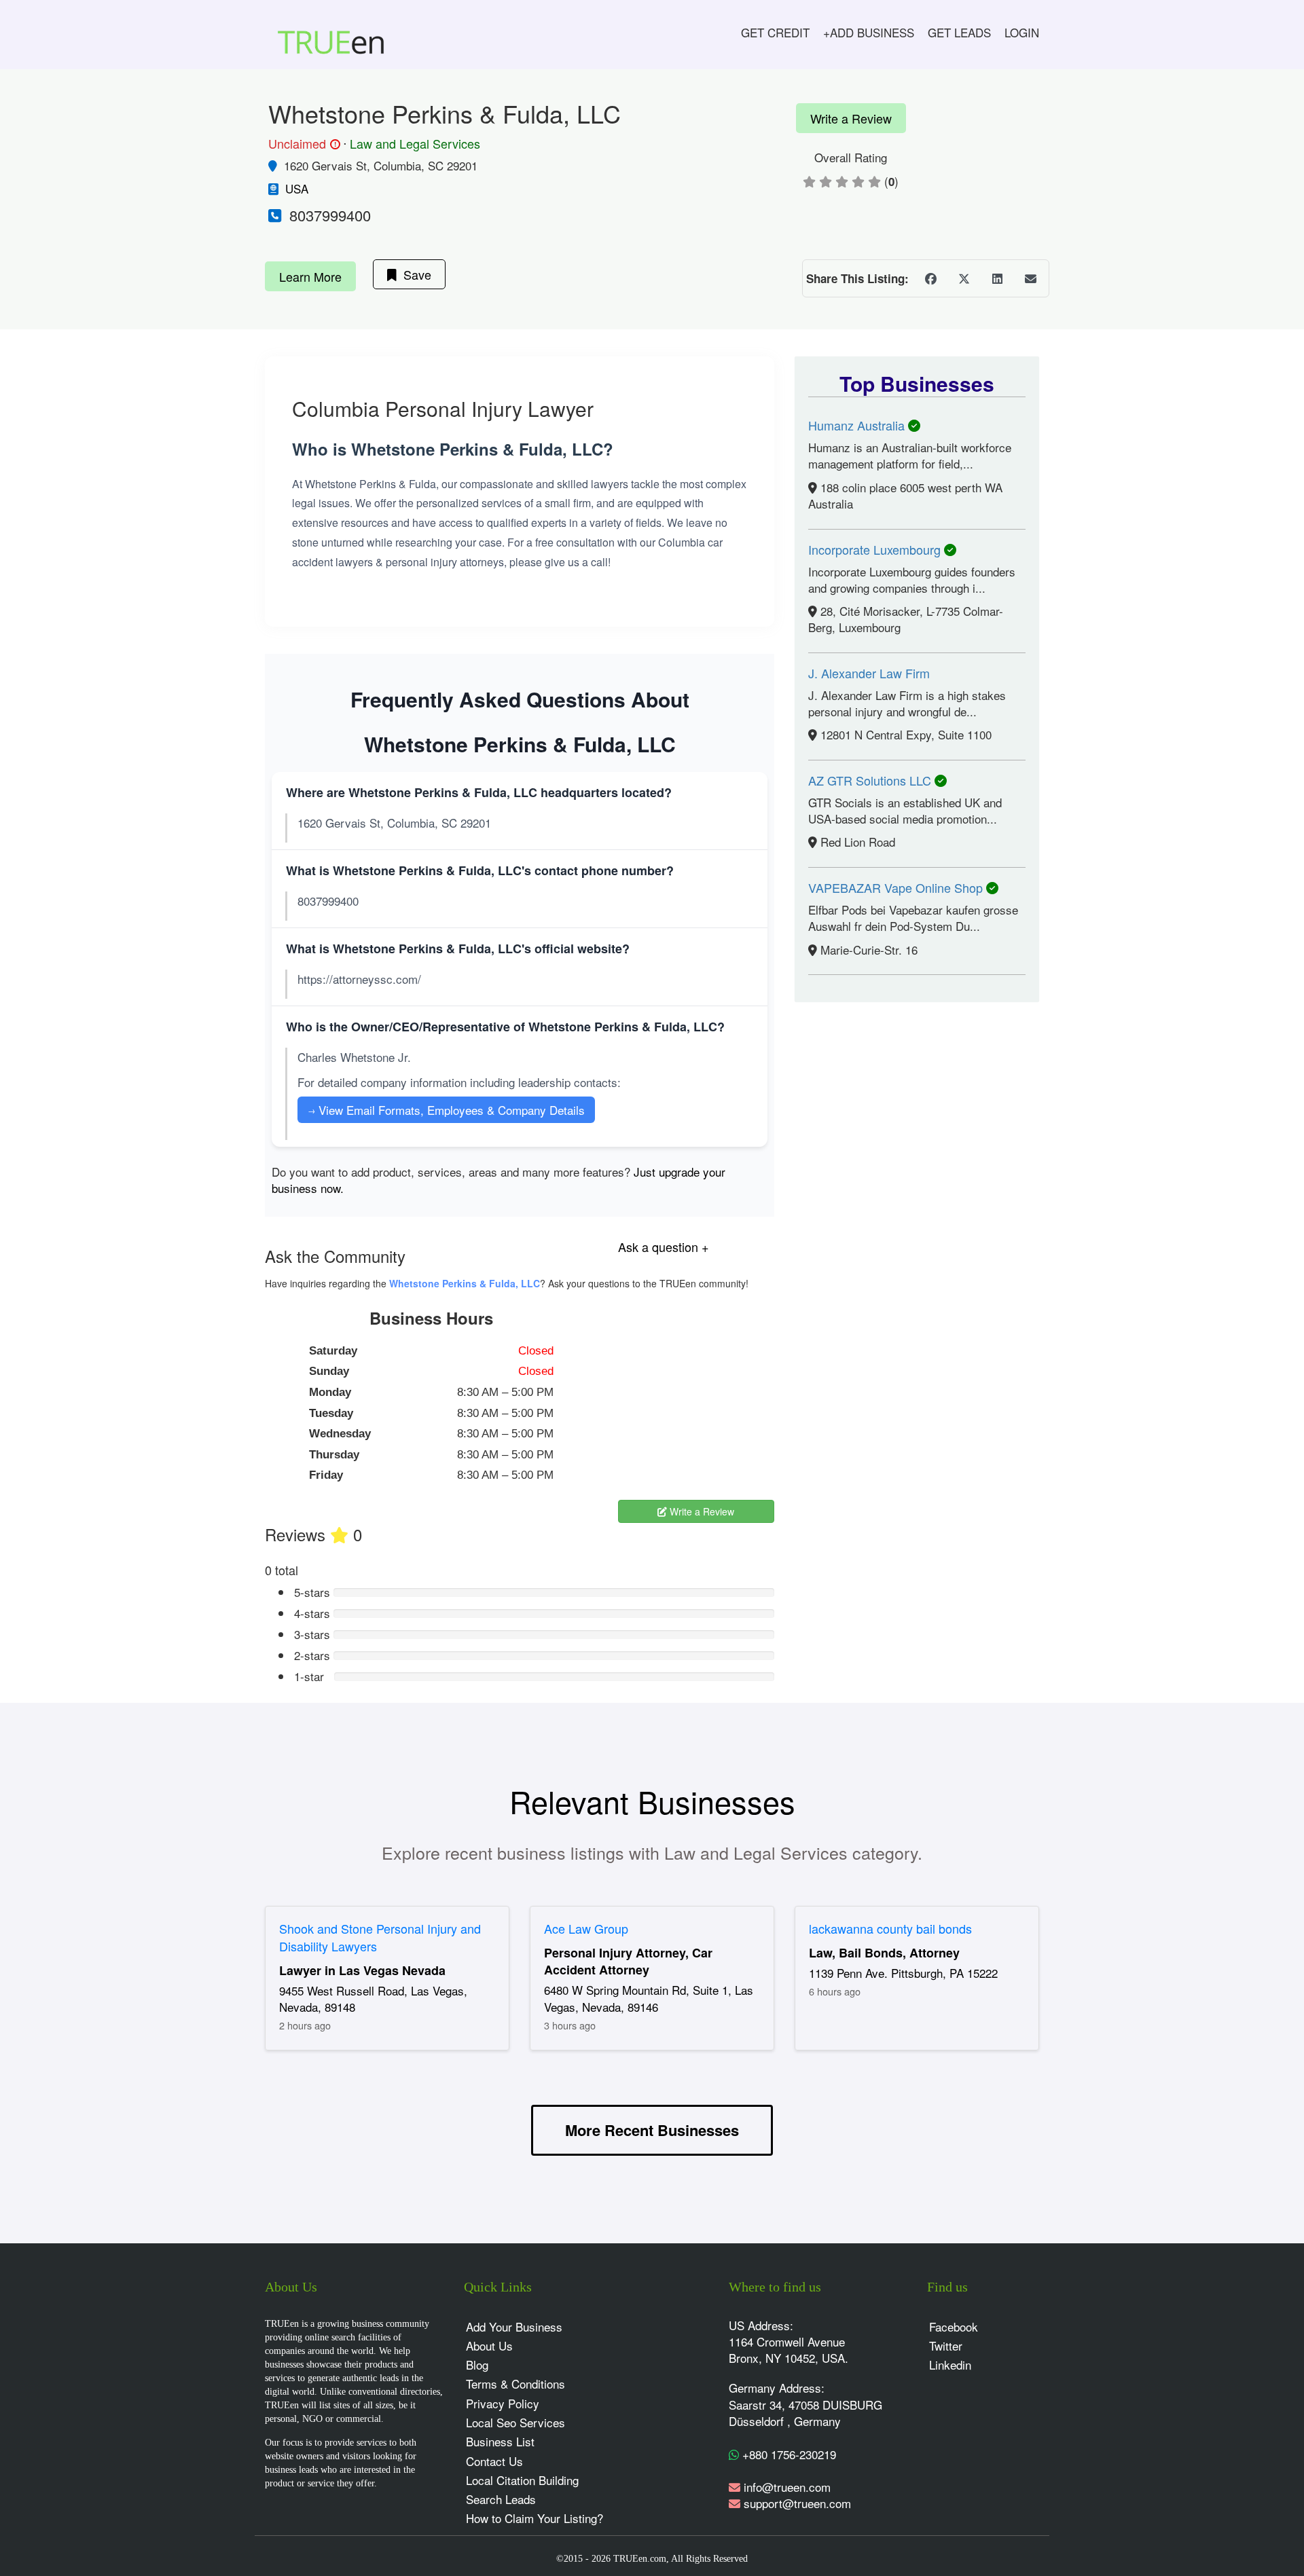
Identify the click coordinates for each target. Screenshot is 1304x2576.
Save (414, 274)
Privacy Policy (503, 2403)
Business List (500, 2441)
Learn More (310, 276)
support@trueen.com (797, 2503)
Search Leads (501, 2499)
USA (297, 188)
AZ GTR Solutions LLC (871, 780)
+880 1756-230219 (787, 2454)
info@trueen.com (787, 2487)
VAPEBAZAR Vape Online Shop (897, 887)
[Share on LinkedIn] (997, 278)
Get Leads (959, 32)
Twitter (946, 2345)
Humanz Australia (858, 425)
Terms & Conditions (515, 2384)
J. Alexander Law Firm (869, 673)
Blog (477, 2365)
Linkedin (950, 2365)
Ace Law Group (586, 1928)
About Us (489, 2345)
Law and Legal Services (415, 143)
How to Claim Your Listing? (535, 2518)
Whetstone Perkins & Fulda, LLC (465, 1283)
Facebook (954, 2326)
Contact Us (494, 2461)
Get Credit (775, 32)
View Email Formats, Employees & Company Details (446, 1110)
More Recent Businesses (652, 2130)
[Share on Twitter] (964, 278)
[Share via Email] (1030, 278)
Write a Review (851, 118)
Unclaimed (302, 144)
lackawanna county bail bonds (890, 1928)
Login (1022, 32)
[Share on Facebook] (930, 278)
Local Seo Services (515, 2422)
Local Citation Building (522, 2480)
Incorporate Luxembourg (876, 549)
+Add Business (869, 32)
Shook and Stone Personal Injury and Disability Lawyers (380, 1937)
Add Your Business (514, 2326)
